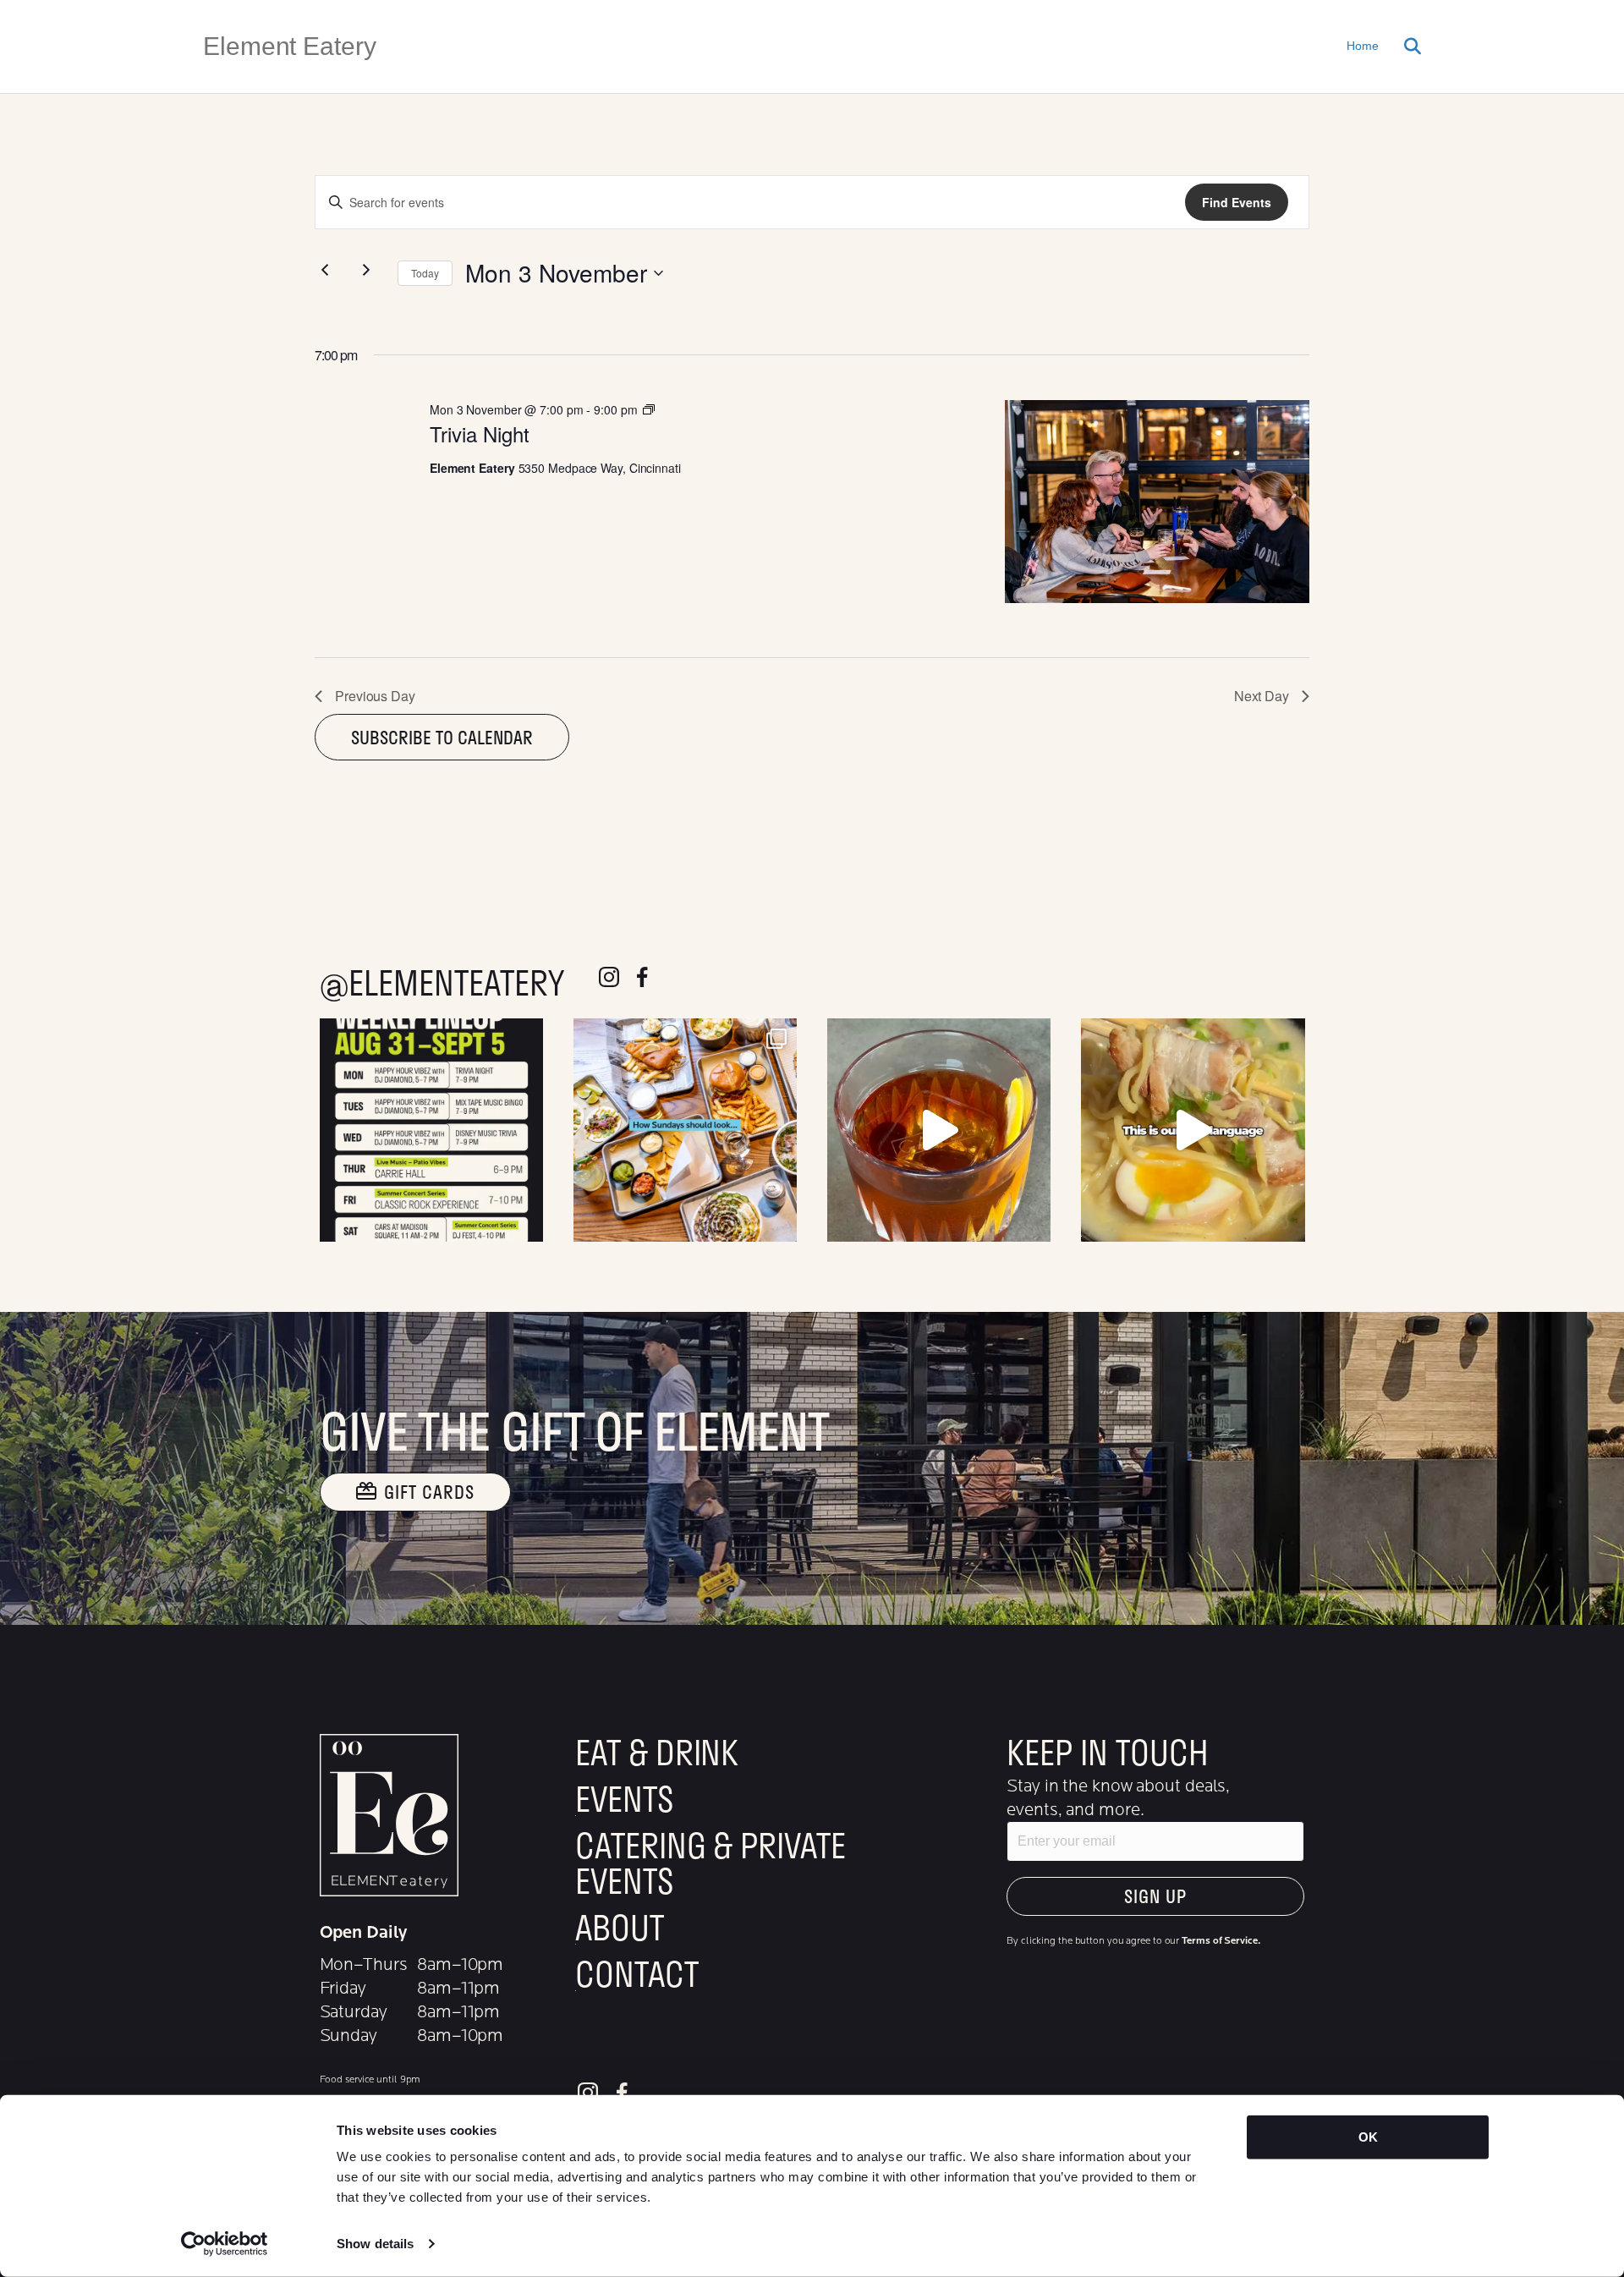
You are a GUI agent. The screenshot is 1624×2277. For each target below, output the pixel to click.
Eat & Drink (657, 1752)
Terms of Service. (1221, 1940)
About (620, 1927)
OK (1368, 2137)
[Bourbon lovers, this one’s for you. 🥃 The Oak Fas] (939, 1130)
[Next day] (366, 270)
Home (1363, 46)
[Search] (1406, 47)
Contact (636, 1973)
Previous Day (375, 696)
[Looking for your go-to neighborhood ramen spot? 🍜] (1193, 1130)
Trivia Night (480, 433)
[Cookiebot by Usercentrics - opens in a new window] (225, 2244)
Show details (375, 2244)
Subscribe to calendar (442, 737)
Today (425, 273)
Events (624, 1798)
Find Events (1237, 202)
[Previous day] (325, 270)
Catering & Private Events (710, 1863)
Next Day (1262, 696)
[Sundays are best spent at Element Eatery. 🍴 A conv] (685, 1130)
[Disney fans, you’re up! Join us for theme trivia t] (431, 1130)
